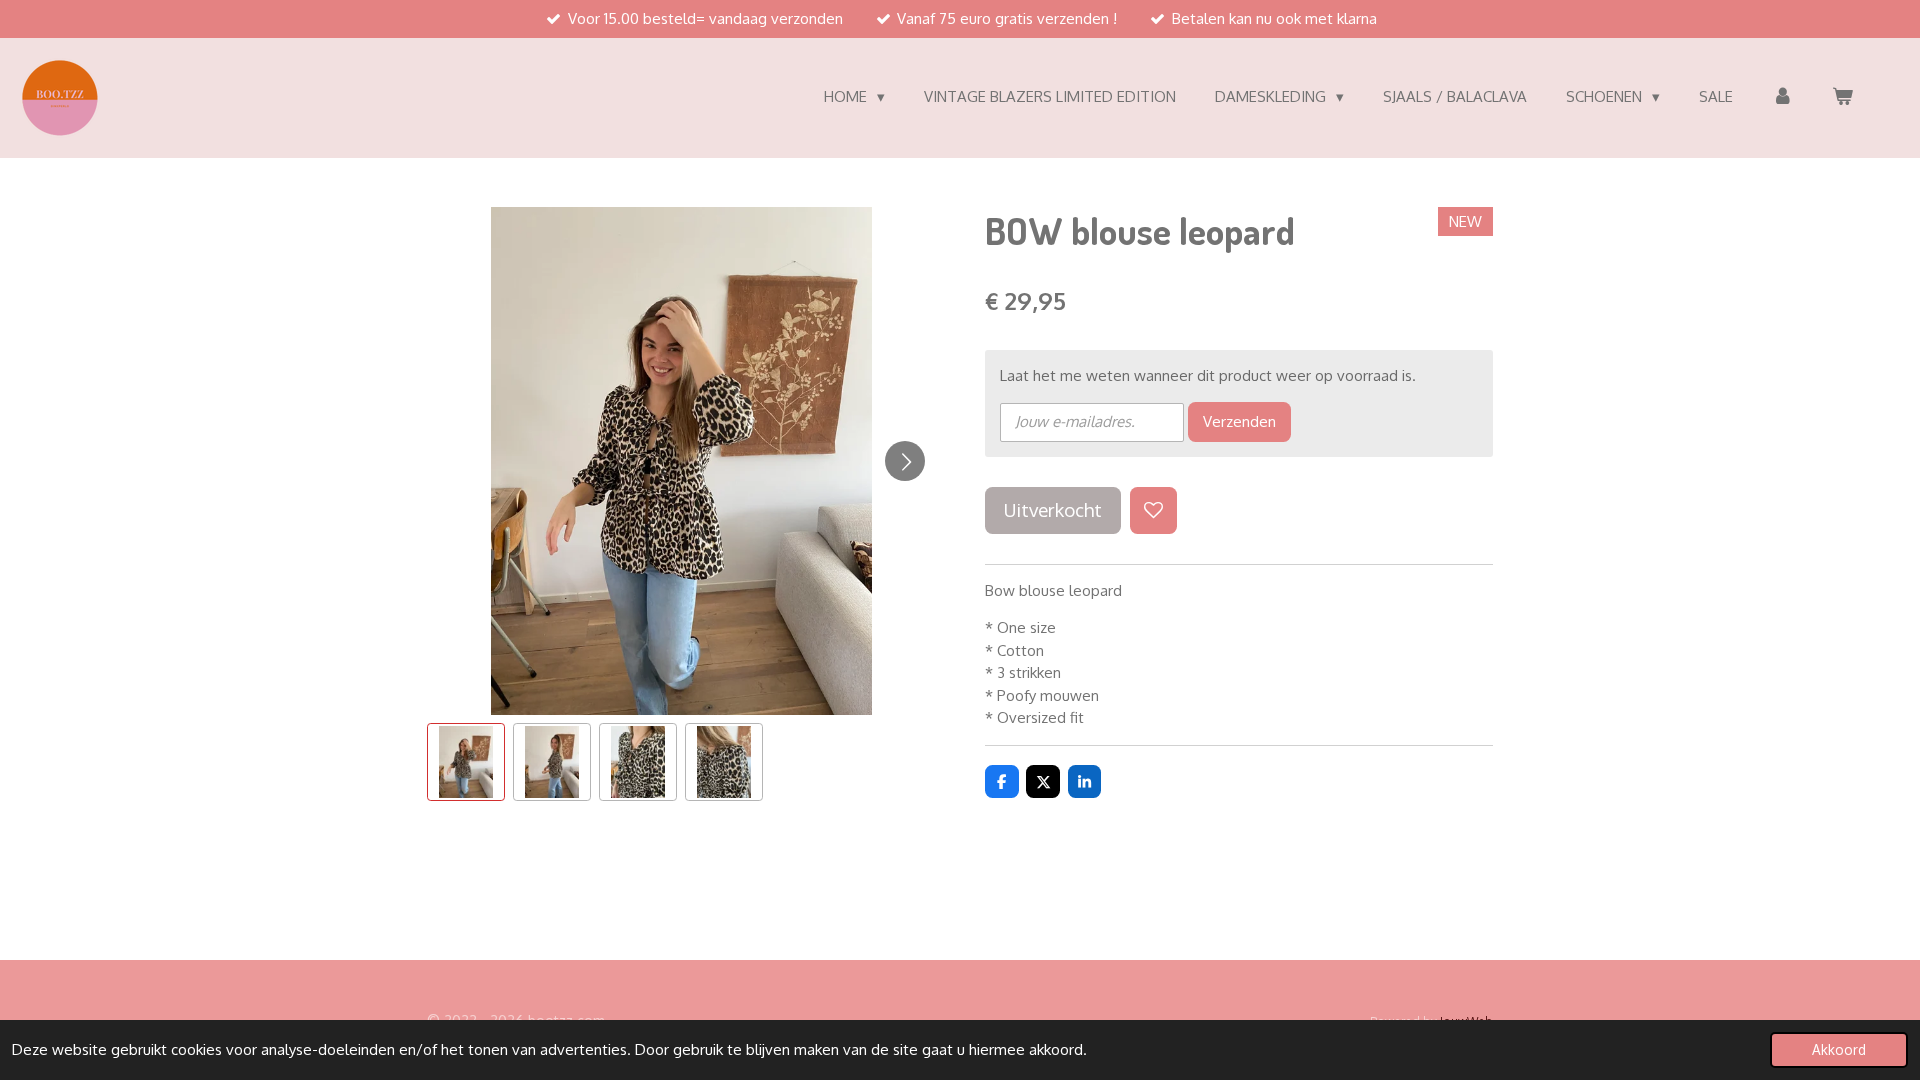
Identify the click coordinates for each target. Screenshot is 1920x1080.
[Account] (1782, 97)
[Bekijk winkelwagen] (1842, 97)
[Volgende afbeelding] (905, 461)
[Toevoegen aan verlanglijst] (1153, 510)
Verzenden (1239, 421)
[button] (466, 762)
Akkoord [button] (1839, 1049)
